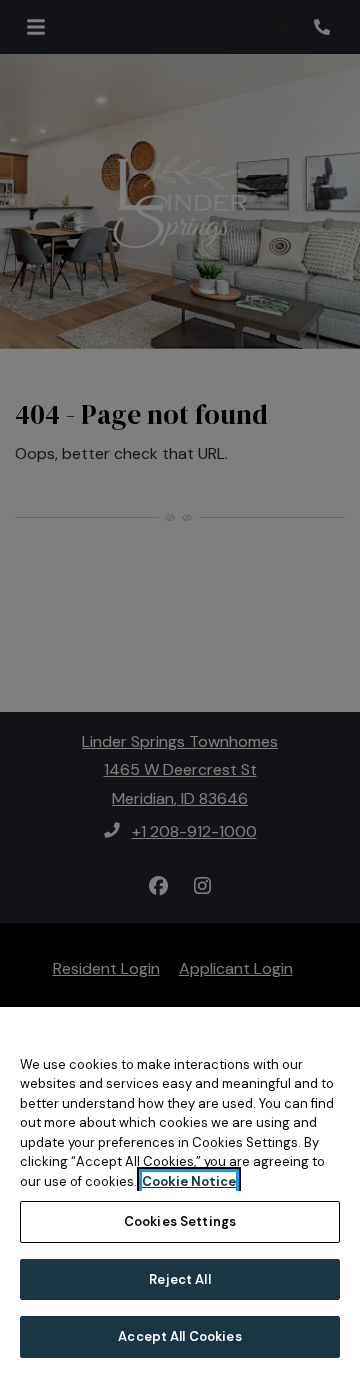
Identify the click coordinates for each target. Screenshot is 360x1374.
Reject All (179, 1279)
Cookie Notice (189, 1181)
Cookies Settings (180, 1221)
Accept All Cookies (179, 1336)
